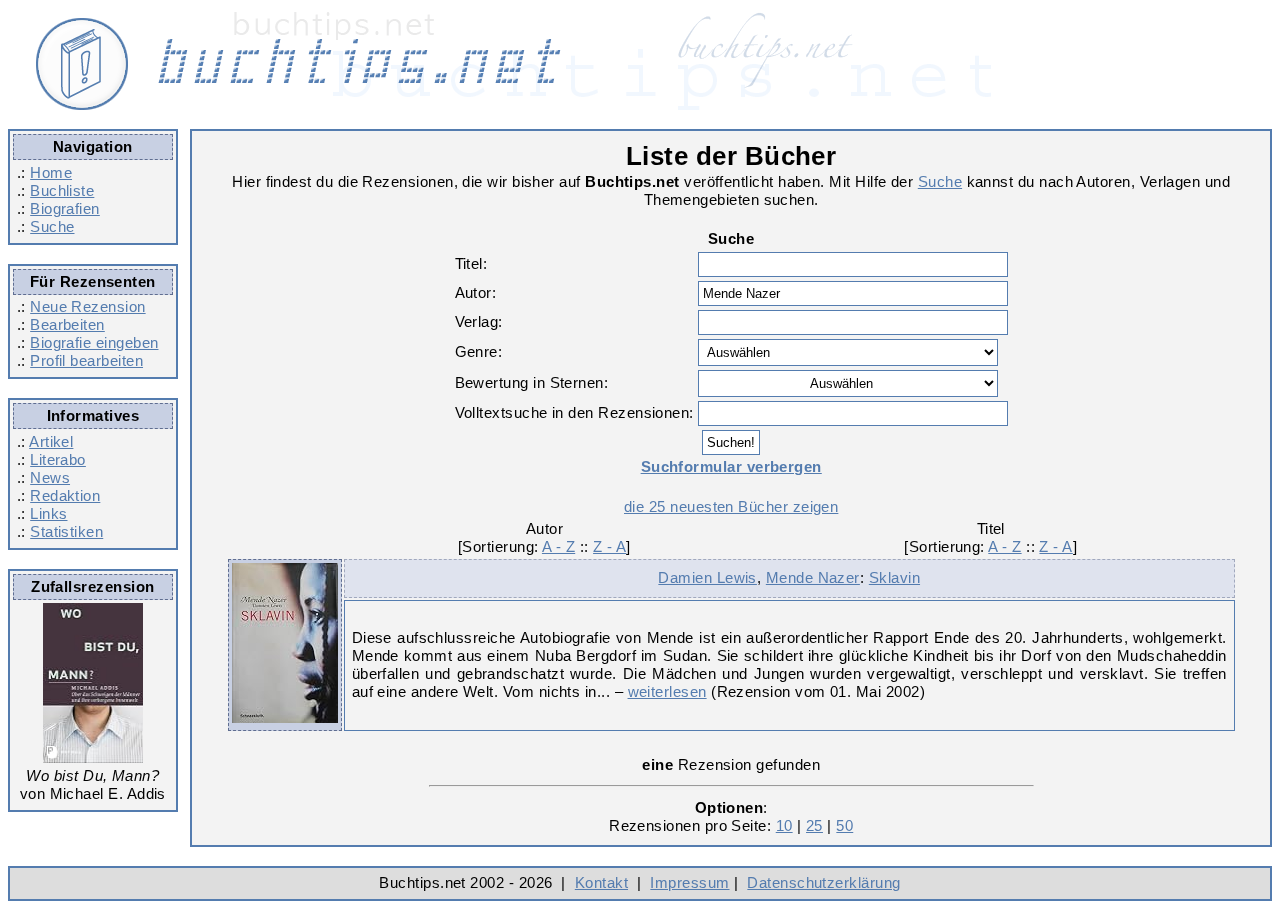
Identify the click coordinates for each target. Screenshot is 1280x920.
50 (844, 825)
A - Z (558, 546)
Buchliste (62, 190)
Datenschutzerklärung (823, 882)
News (50, 477)
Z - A (609, 546)
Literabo (58, 459)
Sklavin (894, 577)
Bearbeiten (67, 324)
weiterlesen (667, 691)
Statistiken (66, 531)
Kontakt (601, 882)
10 (784, 825)
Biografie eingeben (94, 342)
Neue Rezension (87, 306)
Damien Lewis (707, 577)
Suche (52, 226)
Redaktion (65, 495)
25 (814, 825)
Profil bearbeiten (86, 360)
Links (48, 513)
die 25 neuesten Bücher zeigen (731, 506)
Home (51, 172)
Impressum (689, 882)
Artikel (51, 441)
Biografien (65, 208)
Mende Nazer (813, 577)
